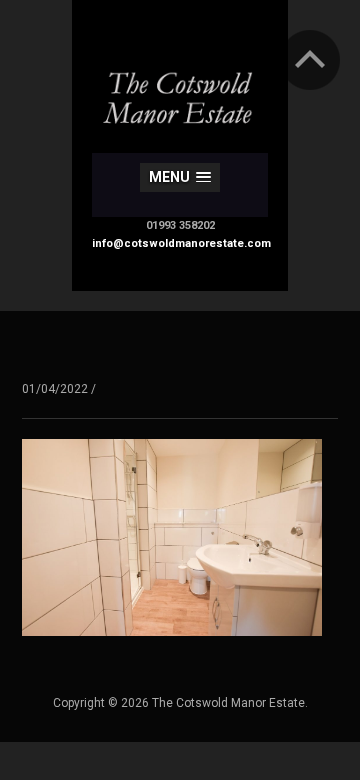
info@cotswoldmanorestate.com (181, 243)
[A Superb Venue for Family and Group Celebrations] (180, 83)
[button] (180, 177)
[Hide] (310, 60)
